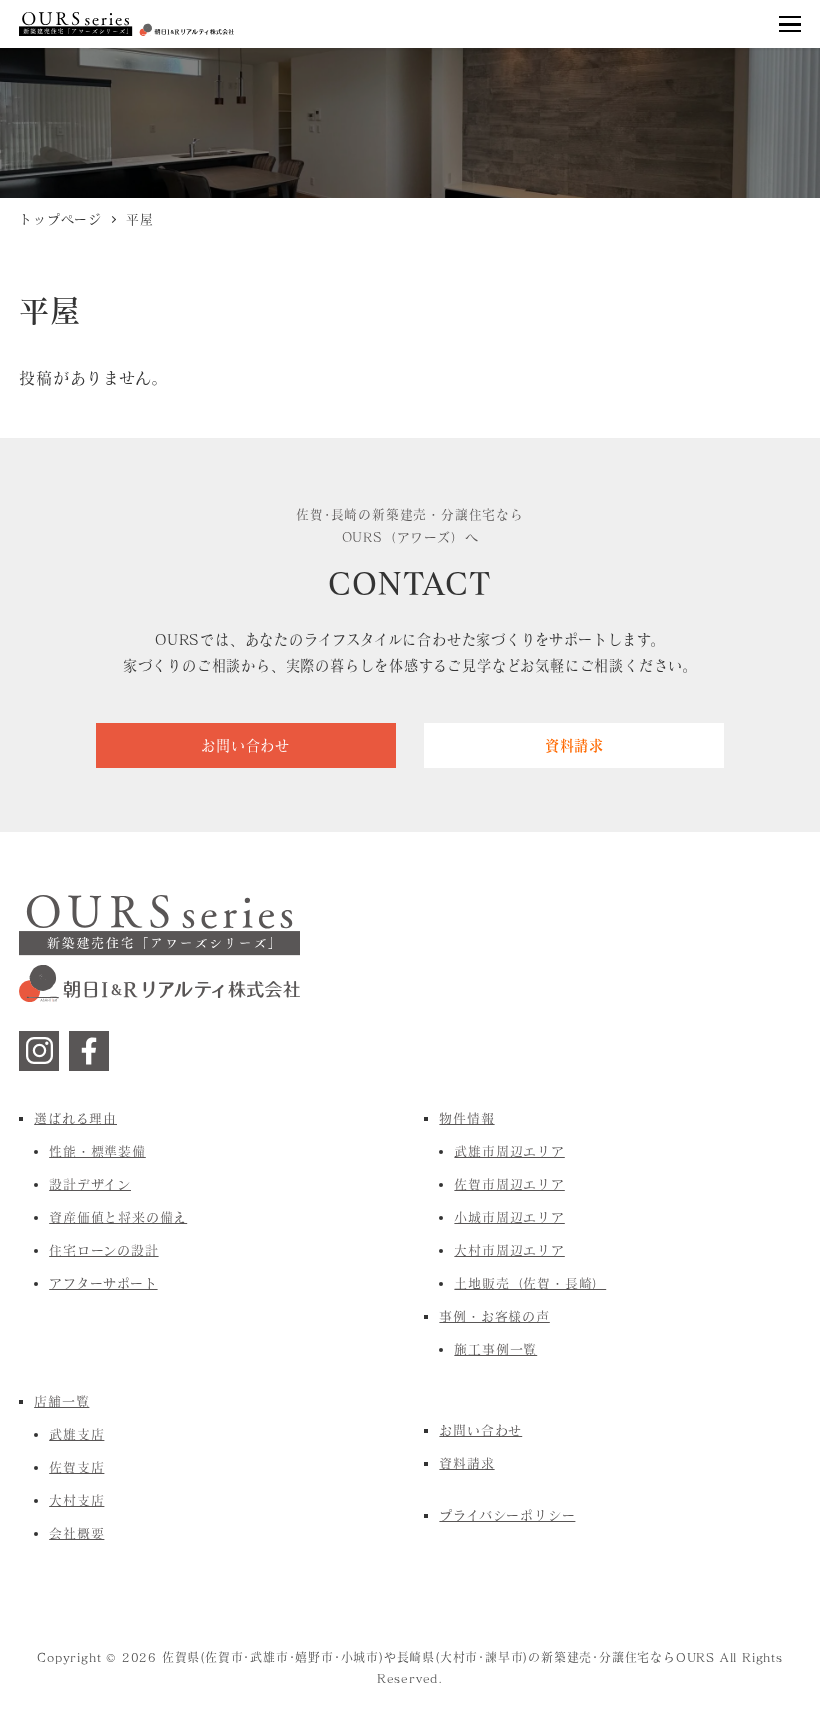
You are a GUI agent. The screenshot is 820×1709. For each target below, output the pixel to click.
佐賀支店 (76, 1467)
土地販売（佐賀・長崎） (530, 1283)
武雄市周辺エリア (509, 1151)
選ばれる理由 (75, 1118)
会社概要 (76, 1533)
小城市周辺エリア (509, 1217)
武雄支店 (76, 1434)
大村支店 (76, 1500)
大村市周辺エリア (509, 1250)
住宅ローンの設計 (103, 1250)
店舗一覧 (61, 1401)
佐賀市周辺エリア (509, 1184)
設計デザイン (90, 1184)
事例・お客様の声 (494, 1316)
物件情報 (466, 1118)
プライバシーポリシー (507, 1515)
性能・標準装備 (97, 1151)
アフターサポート (103, 1283)
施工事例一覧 (495, 1349)
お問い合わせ (480, 1430)
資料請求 (466, 1463)
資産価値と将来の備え (118, 1217)
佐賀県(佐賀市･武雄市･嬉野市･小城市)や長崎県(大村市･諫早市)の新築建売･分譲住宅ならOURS (438, 1657)
